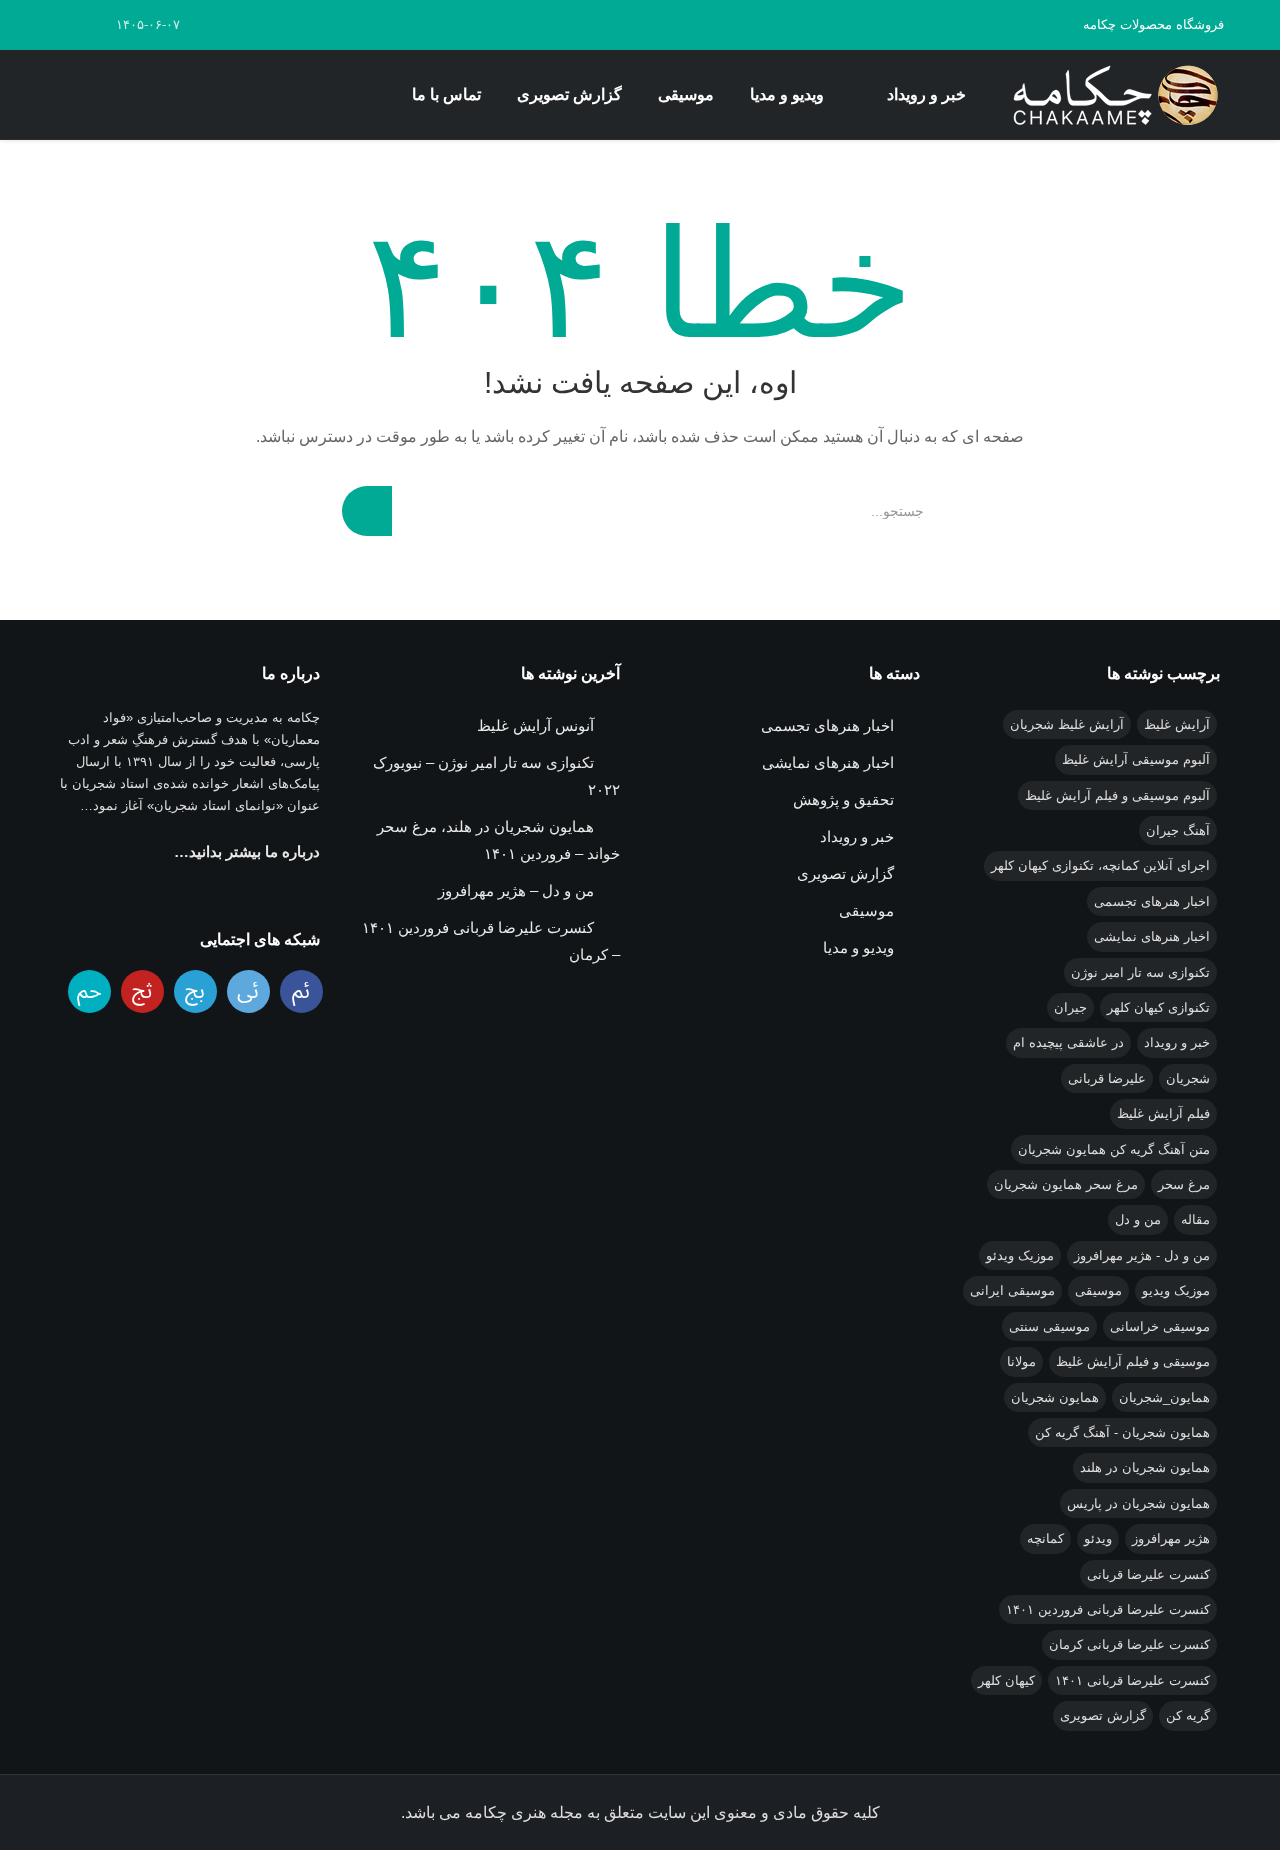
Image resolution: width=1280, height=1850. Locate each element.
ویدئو (1098, 1538)
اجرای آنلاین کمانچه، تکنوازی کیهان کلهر (1100, 865)
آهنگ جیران (1178, 830)
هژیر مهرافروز (1171, 1538)
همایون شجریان (1055, 1397)
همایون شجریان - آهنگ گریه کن (1122, 1432)
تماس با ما (446, 94)
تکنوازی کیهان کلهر (1158, 1007)
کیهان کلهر (1006, 1680)
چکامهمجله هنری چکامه (1112, 95)
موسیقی (686, 94)
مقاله (1195, 1219)
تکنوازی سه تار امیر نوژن (1140, 972)
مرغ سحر (1184, 1184)
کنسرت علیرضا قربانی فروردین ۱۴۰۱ (1108, 1609)
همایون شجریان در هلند (1145, 1467)
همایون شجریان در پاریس (1138, 1503)
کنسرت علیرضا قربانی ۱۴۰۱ (1132, 1680)
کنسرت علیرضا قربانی (1148, 1574)
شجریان (1188, 1078)
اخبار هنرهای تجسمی (1152, 901)
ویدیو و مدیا (787, 94)
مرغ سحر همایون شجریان (1066, 1184)
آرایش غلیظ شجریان (1067, 724)
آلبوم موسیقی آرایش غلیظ (1136, 759)
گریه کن (1188, 1715)
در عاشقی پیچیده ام (1068, 1042)
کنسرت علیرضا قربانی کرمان (1129, 1644)
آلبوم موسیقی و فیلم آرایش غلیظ (1117, 795)
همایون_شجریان (1164, 1397)
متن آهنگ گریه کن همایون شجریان (1114, 1149)
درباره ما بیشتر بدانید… (247, 851)
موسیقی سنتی (1049, 1326)
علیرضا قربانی (1107, 1078)
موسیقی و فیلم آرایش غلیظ (1133, 1361)
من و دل (1138, 1219)
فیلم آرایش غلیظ (1163, 1113)
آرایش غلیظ (1177, 724)
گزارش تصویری (569, 94)
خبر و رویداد (926, 94)
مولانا (1021, 1361)
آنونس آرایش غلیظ (535, 725)
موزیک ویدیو (1176, 1290)
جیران (1070, 1007)
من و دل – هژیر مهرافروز (516, 890)
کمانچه (1045, 1538)
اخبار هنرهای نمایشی (1152, 936)
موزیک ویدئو (1020, 1255)
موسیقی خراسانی (1160, 1326)
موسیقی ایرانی (1012, 1290)
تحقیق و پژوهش (843, 799)
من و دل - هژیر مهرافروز (1142, 1255)
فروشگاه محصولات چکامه (1153, 24)
